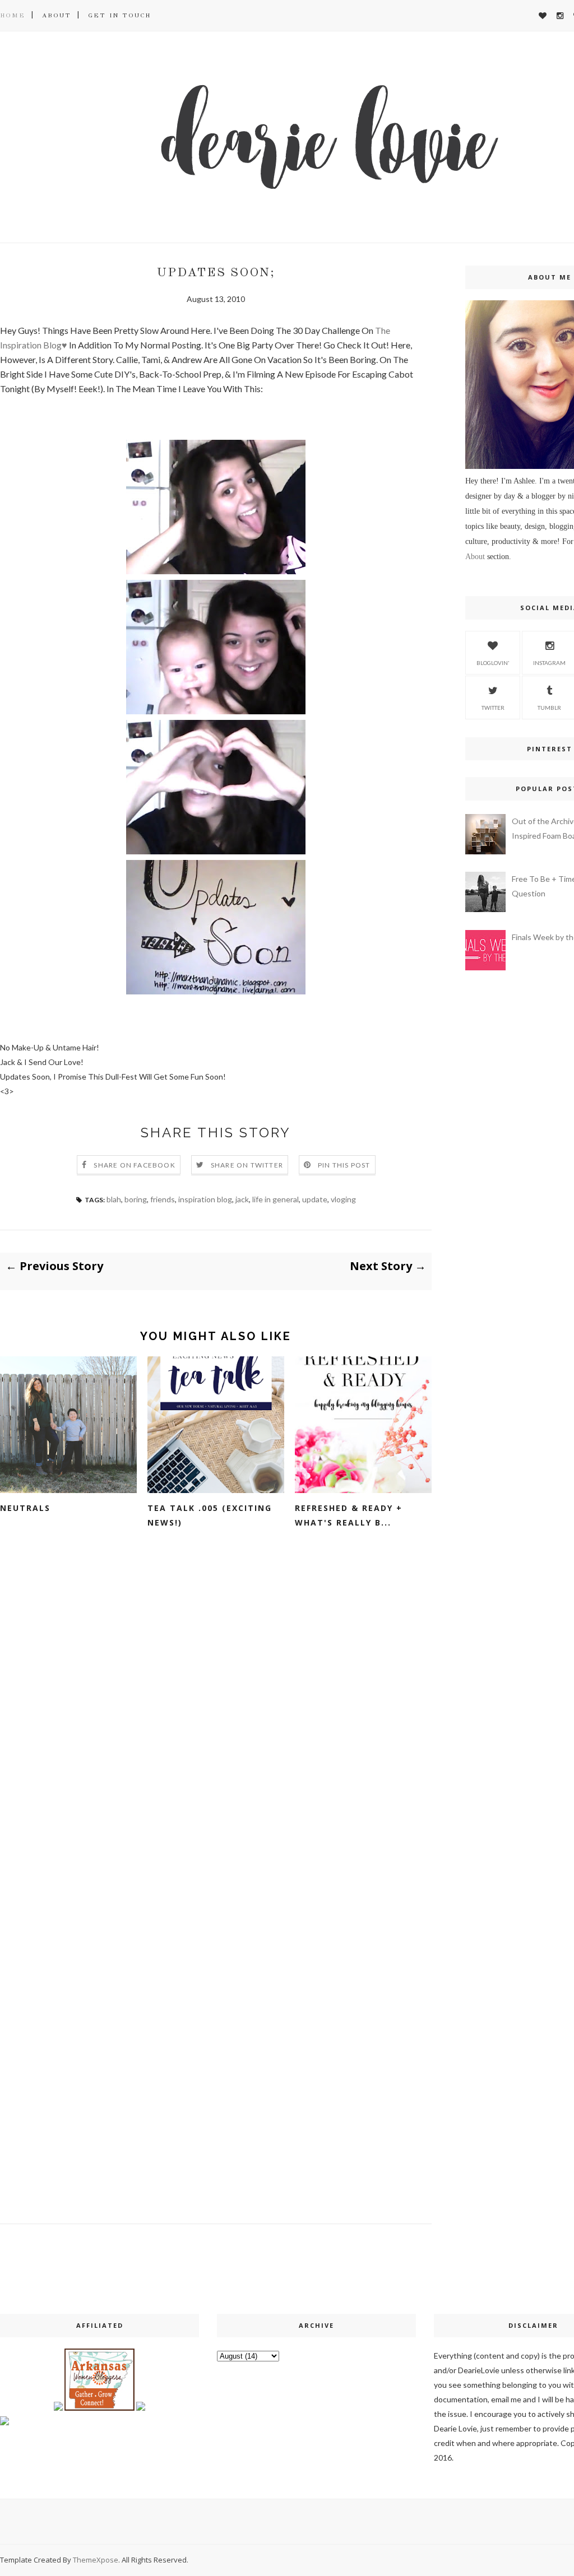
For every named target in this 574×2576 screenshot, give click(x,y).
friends (163, 1199)
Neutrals (25, 1508)
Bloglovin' (493, 663)
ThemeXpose (96, 2560)
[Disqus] (216, 1726)
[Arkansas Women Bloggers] (99, 2408)
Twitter (493, 708)
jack (242, 1199)
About (57, 15)
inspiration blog (205, 1199)
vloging (343, 1199)
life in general (276, 1199)
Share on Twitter (247, 1165)
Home (13, 15)
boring (136, 1199)
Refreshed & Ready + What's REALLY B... (349, 1515)
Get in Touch (119, 15)
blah (114, 1199)
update (315, 1199)
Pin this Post (344, 1165)
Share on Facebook (134, 1165)
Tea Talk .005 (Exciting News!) (210, 1515)
